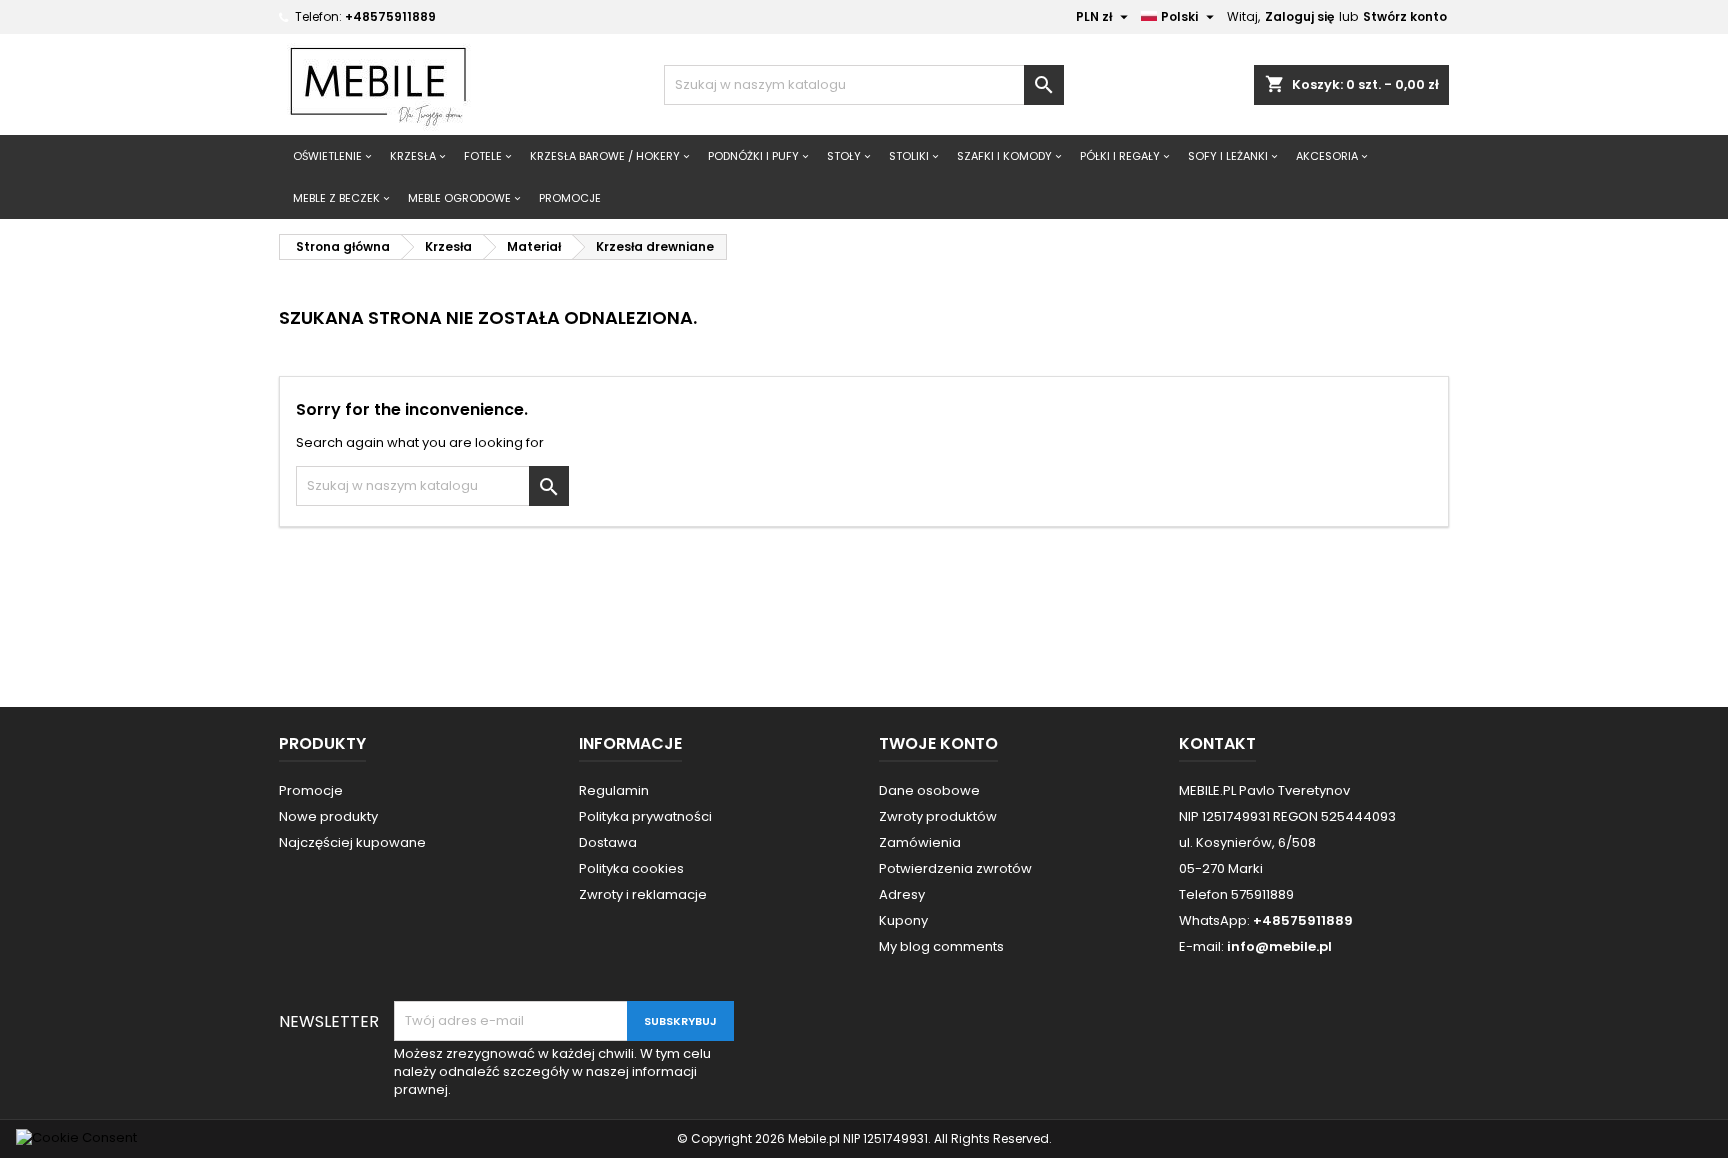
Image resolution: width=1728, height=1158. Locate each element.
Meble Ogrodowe (459, 198)
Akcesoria (1327, 156)
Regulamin (614, 790)
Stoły (844, 156)
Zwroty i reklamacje (643, 894)
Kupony (903, 920)
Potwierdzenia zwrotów (955, 868)
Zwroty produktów (938, 816)
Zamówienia (920, 842)
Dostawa (608, 842)
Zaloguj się (1299, 16)
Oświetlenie (327, 156)
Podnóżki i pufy (753, 156)
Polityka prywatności (645, 816)
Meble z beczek (336, 198)
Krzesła (413, 156)
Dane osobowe (929, 790)
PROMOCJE (570, 198)
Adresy (902, 894)
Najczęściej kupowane (352, 842)
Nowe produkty (328, 816)
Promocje (311, 790)
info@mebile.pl (1279, 946)
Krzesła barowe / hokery (605, 156)
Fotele (483, 156)
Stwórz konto (1405, 16)
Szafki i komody (1004, 156)
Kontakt (1217, 743)
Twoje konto (938, 743)
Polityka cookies (631, 868)
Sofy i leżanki (1228, 156)
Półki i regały (1120, 156)
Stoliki (909, 156)
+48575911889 (390, 16)
